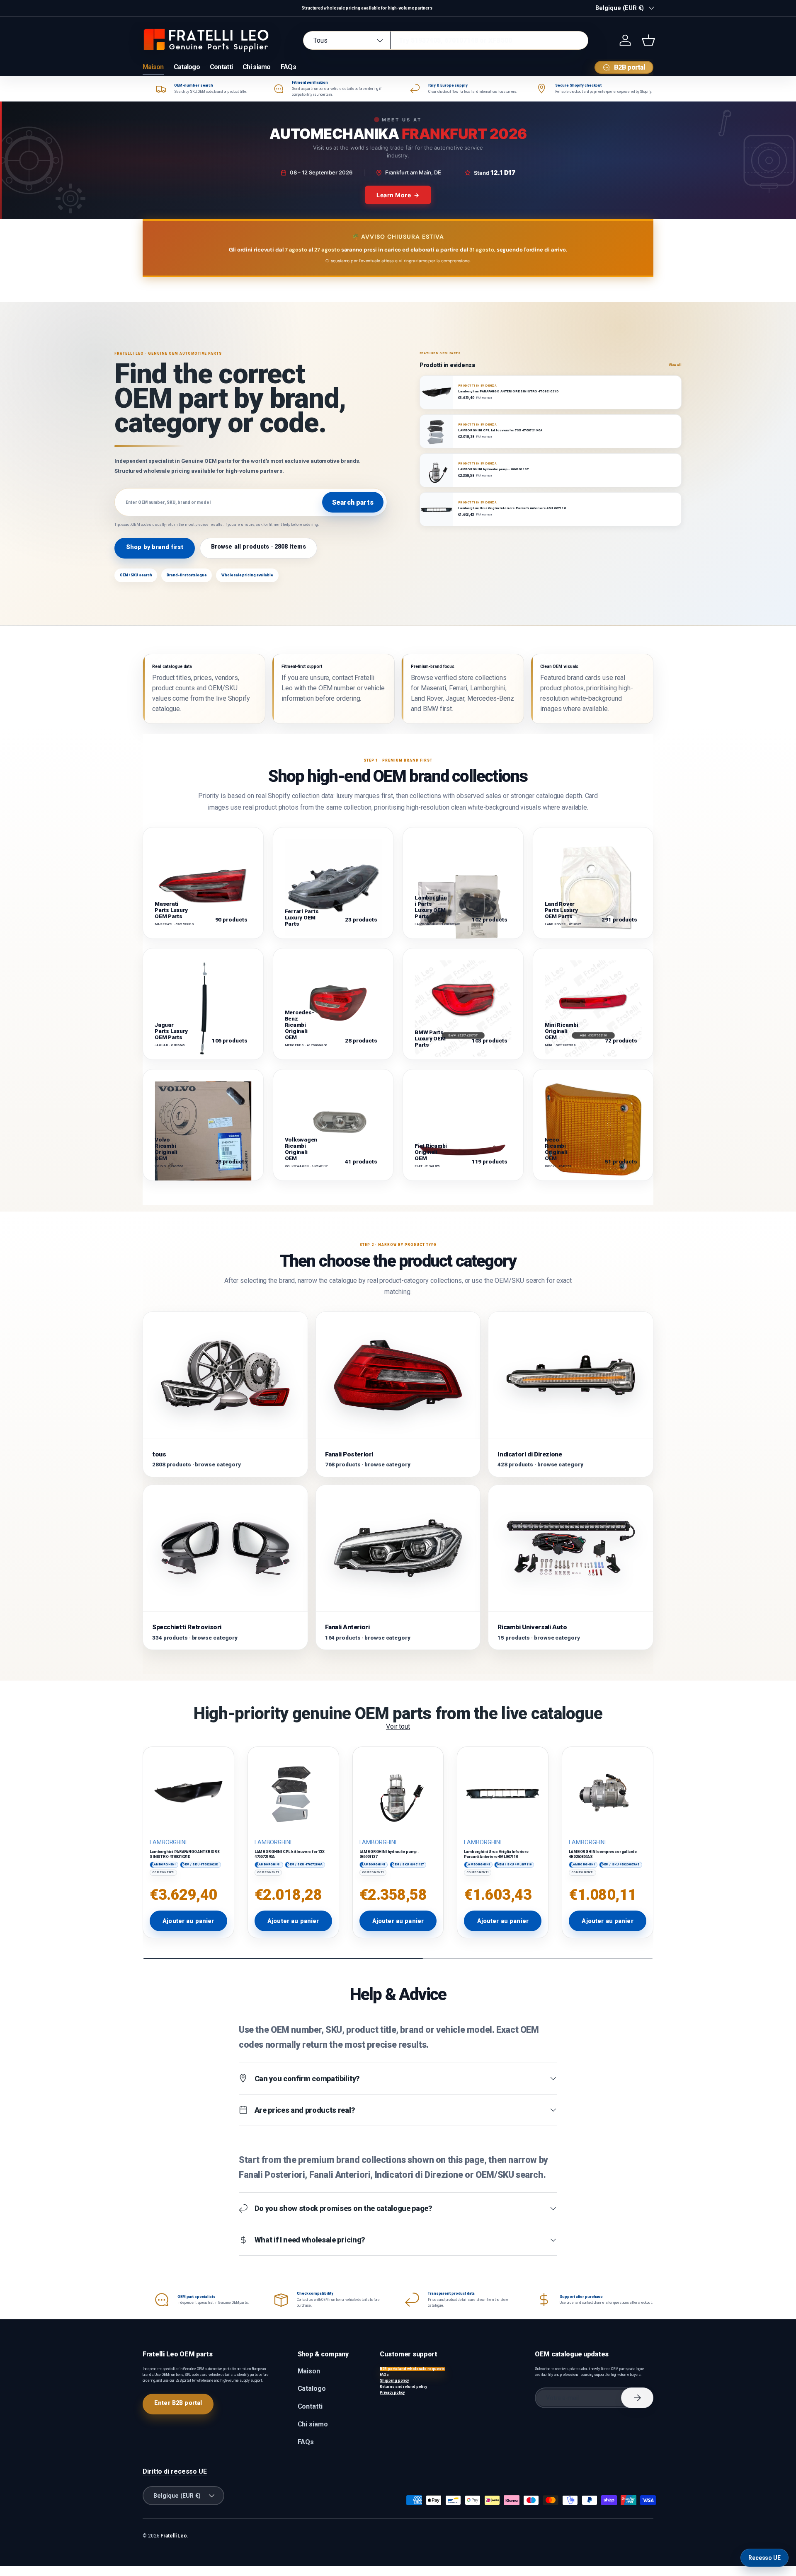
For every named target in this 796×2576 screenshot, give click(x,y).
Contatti (221, 67)
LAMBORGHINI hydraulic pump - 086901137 (390, 1854)
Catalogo (187, 67)
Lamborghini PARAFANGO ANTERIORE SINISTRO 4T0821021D (185, 1854)
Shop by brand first (155, 547)
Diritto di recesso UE (175, 2471)
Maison (153, 67)
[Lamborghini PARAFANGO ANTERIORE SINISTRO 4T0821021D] (188, 1792)
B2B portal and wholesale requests (412, 2369)
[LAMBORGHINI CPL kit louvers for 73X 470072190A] (293, 1792)
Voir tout (398, 1726)
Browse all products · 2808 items (259, 547)
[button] (648, 40)
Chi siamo (257, 67)
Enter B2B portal (178, 2403)
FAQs (288, 67)
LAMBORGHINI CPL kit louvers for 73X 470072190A (290, 1854)
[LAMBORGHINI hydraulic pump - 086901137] (398, 1792)
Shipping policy (394, 2380)
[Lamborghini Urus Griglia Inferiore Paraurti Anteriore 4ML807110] (503, 1792)
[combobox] (446, 40)
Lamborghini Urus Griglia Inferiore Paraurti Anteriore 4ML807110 (496, 1854)
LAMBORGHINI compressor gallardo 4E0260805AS (603, 1854)
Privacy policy (392, 2392)
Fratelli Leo (174, 2536)
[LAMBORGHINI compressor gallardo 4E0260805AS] (608, 1792)
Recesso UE (764, 2558)
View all (675, 365)
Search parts (353, 502)
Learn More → (398, 195)
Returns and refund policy (403, 2387)
